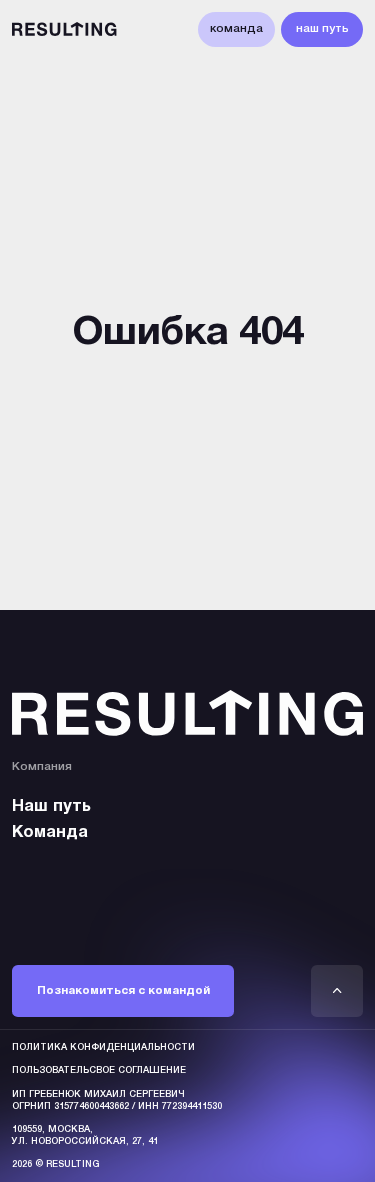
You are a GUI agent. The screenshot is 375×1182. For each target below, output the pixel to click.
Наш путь (51, 806)
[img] (337, 991)
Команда (50, 832)
